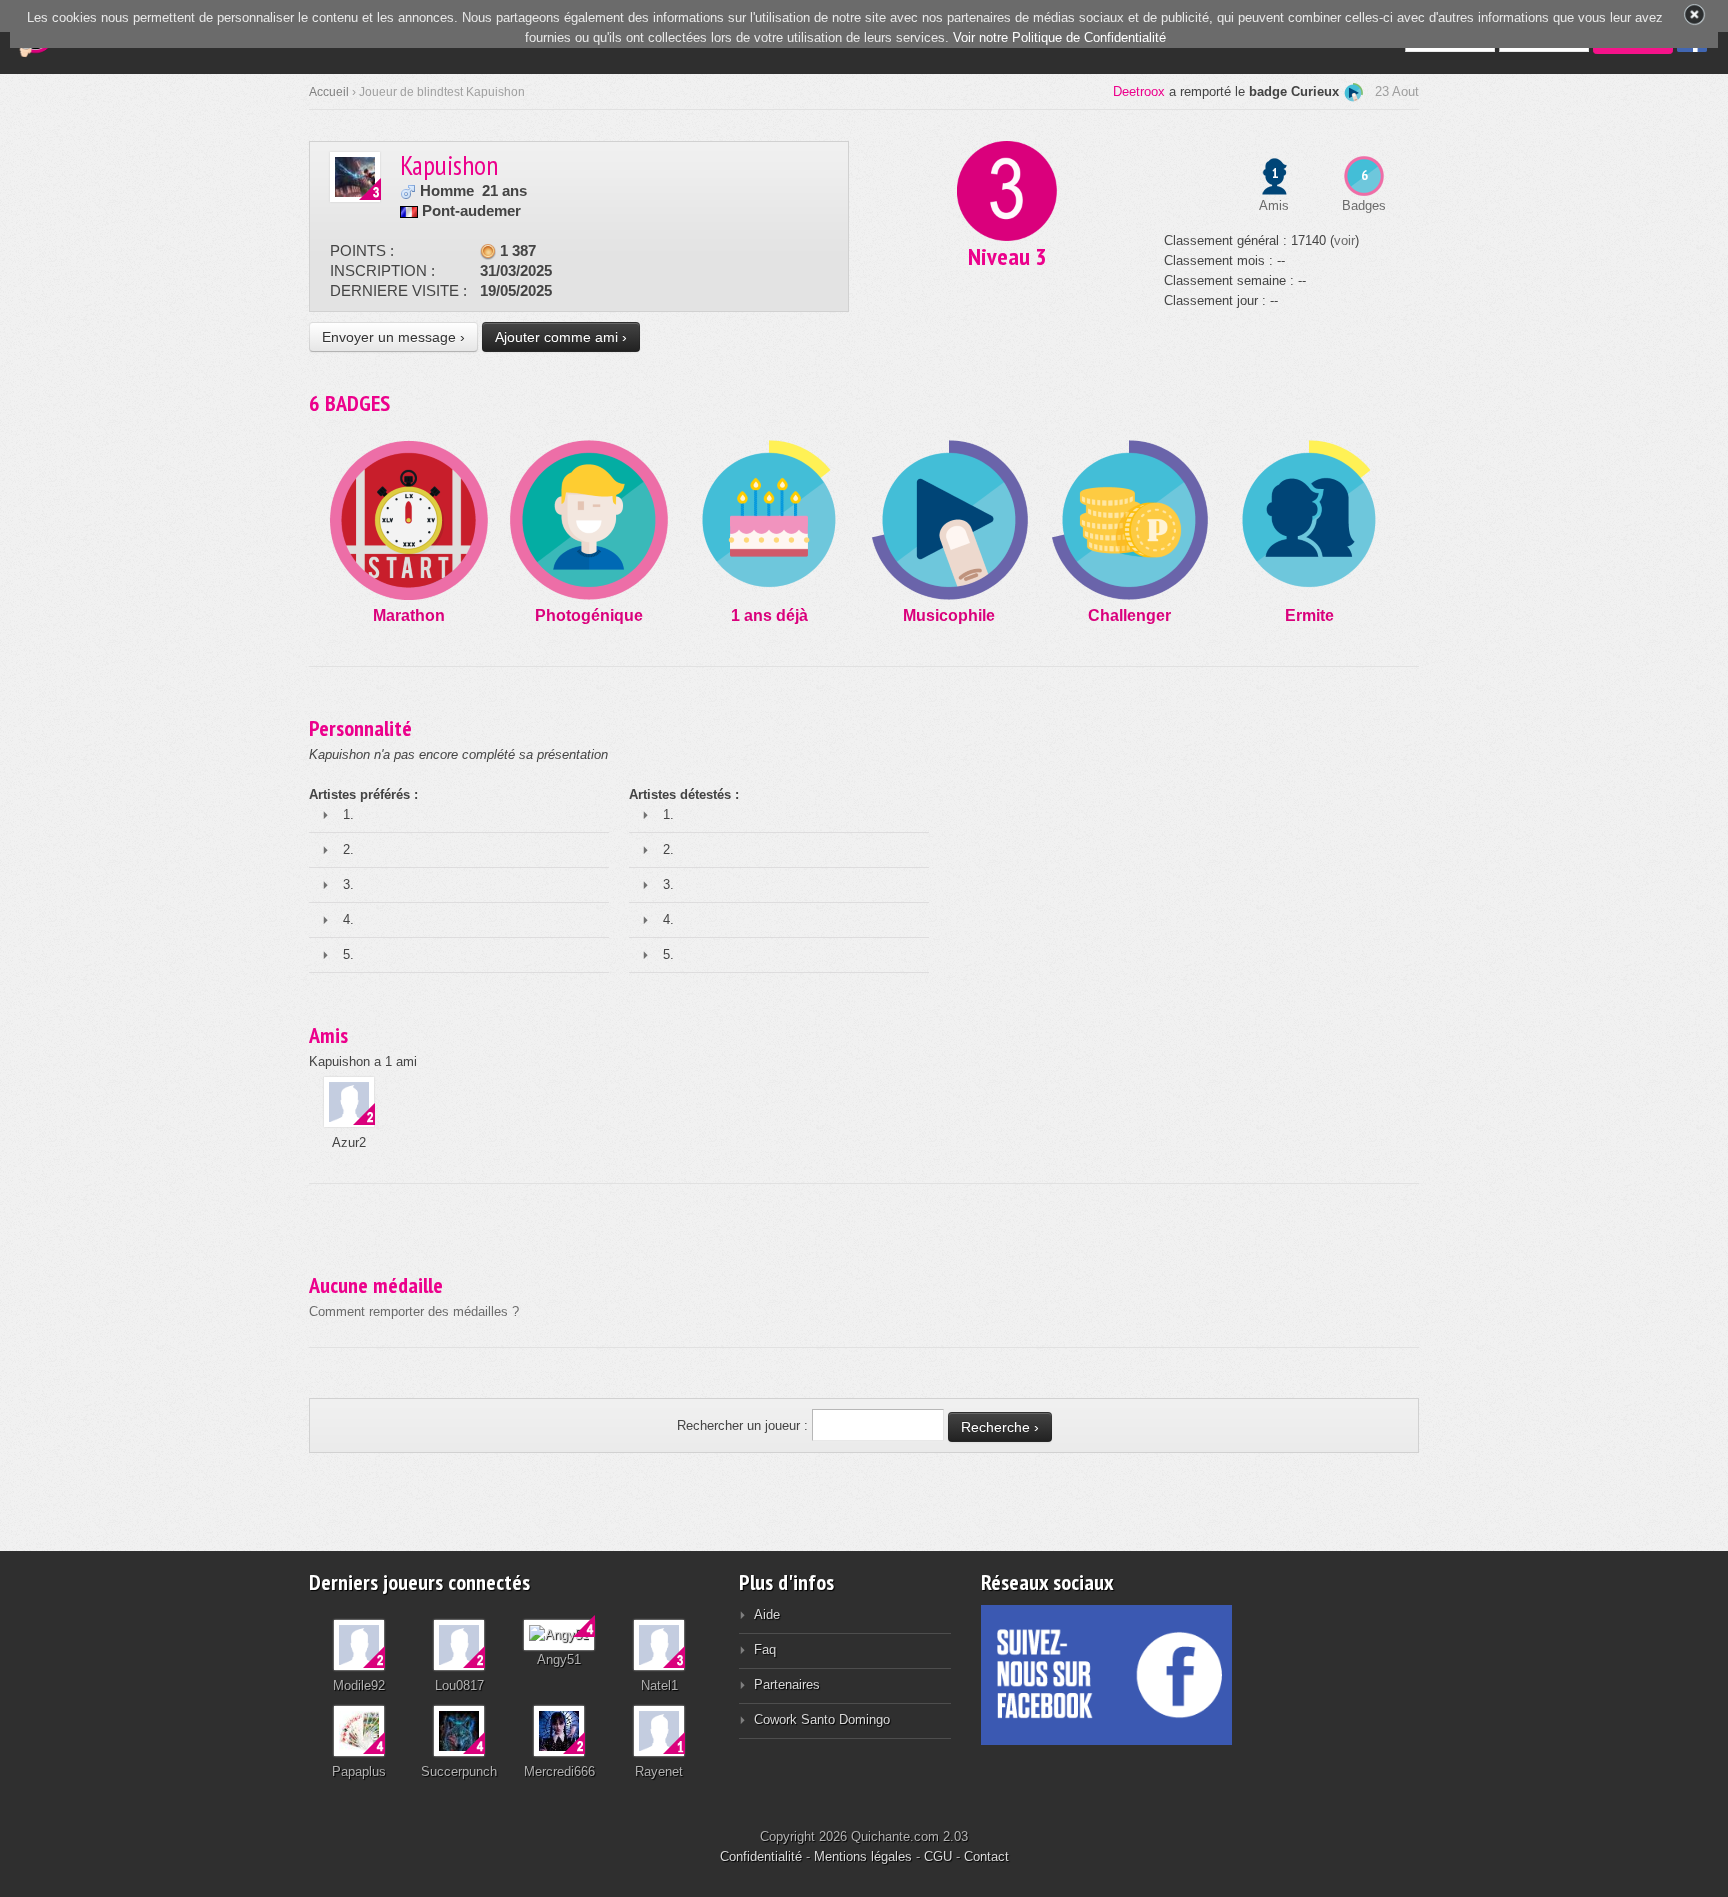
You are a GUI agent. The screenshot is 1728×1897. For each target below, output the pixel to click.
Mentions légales (863, 1856)
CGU (938, 1856)
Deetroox (1139, 91)
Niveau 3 (1007, 256)
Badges (1364, 205)
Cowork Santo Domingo (822, 1719)
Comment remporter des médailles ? (414, 1311)
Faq (765, 1649)
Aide (767, 1614)
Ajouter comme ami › (561, 337)
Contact (986, 1856)
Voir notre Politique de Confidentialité (1059, 37)
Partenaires (787, 1684)
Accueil (329, 92)
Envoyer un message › (393, 337)
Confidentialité (761, 1856)
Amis (1274, 205)
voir (1344, 240)
